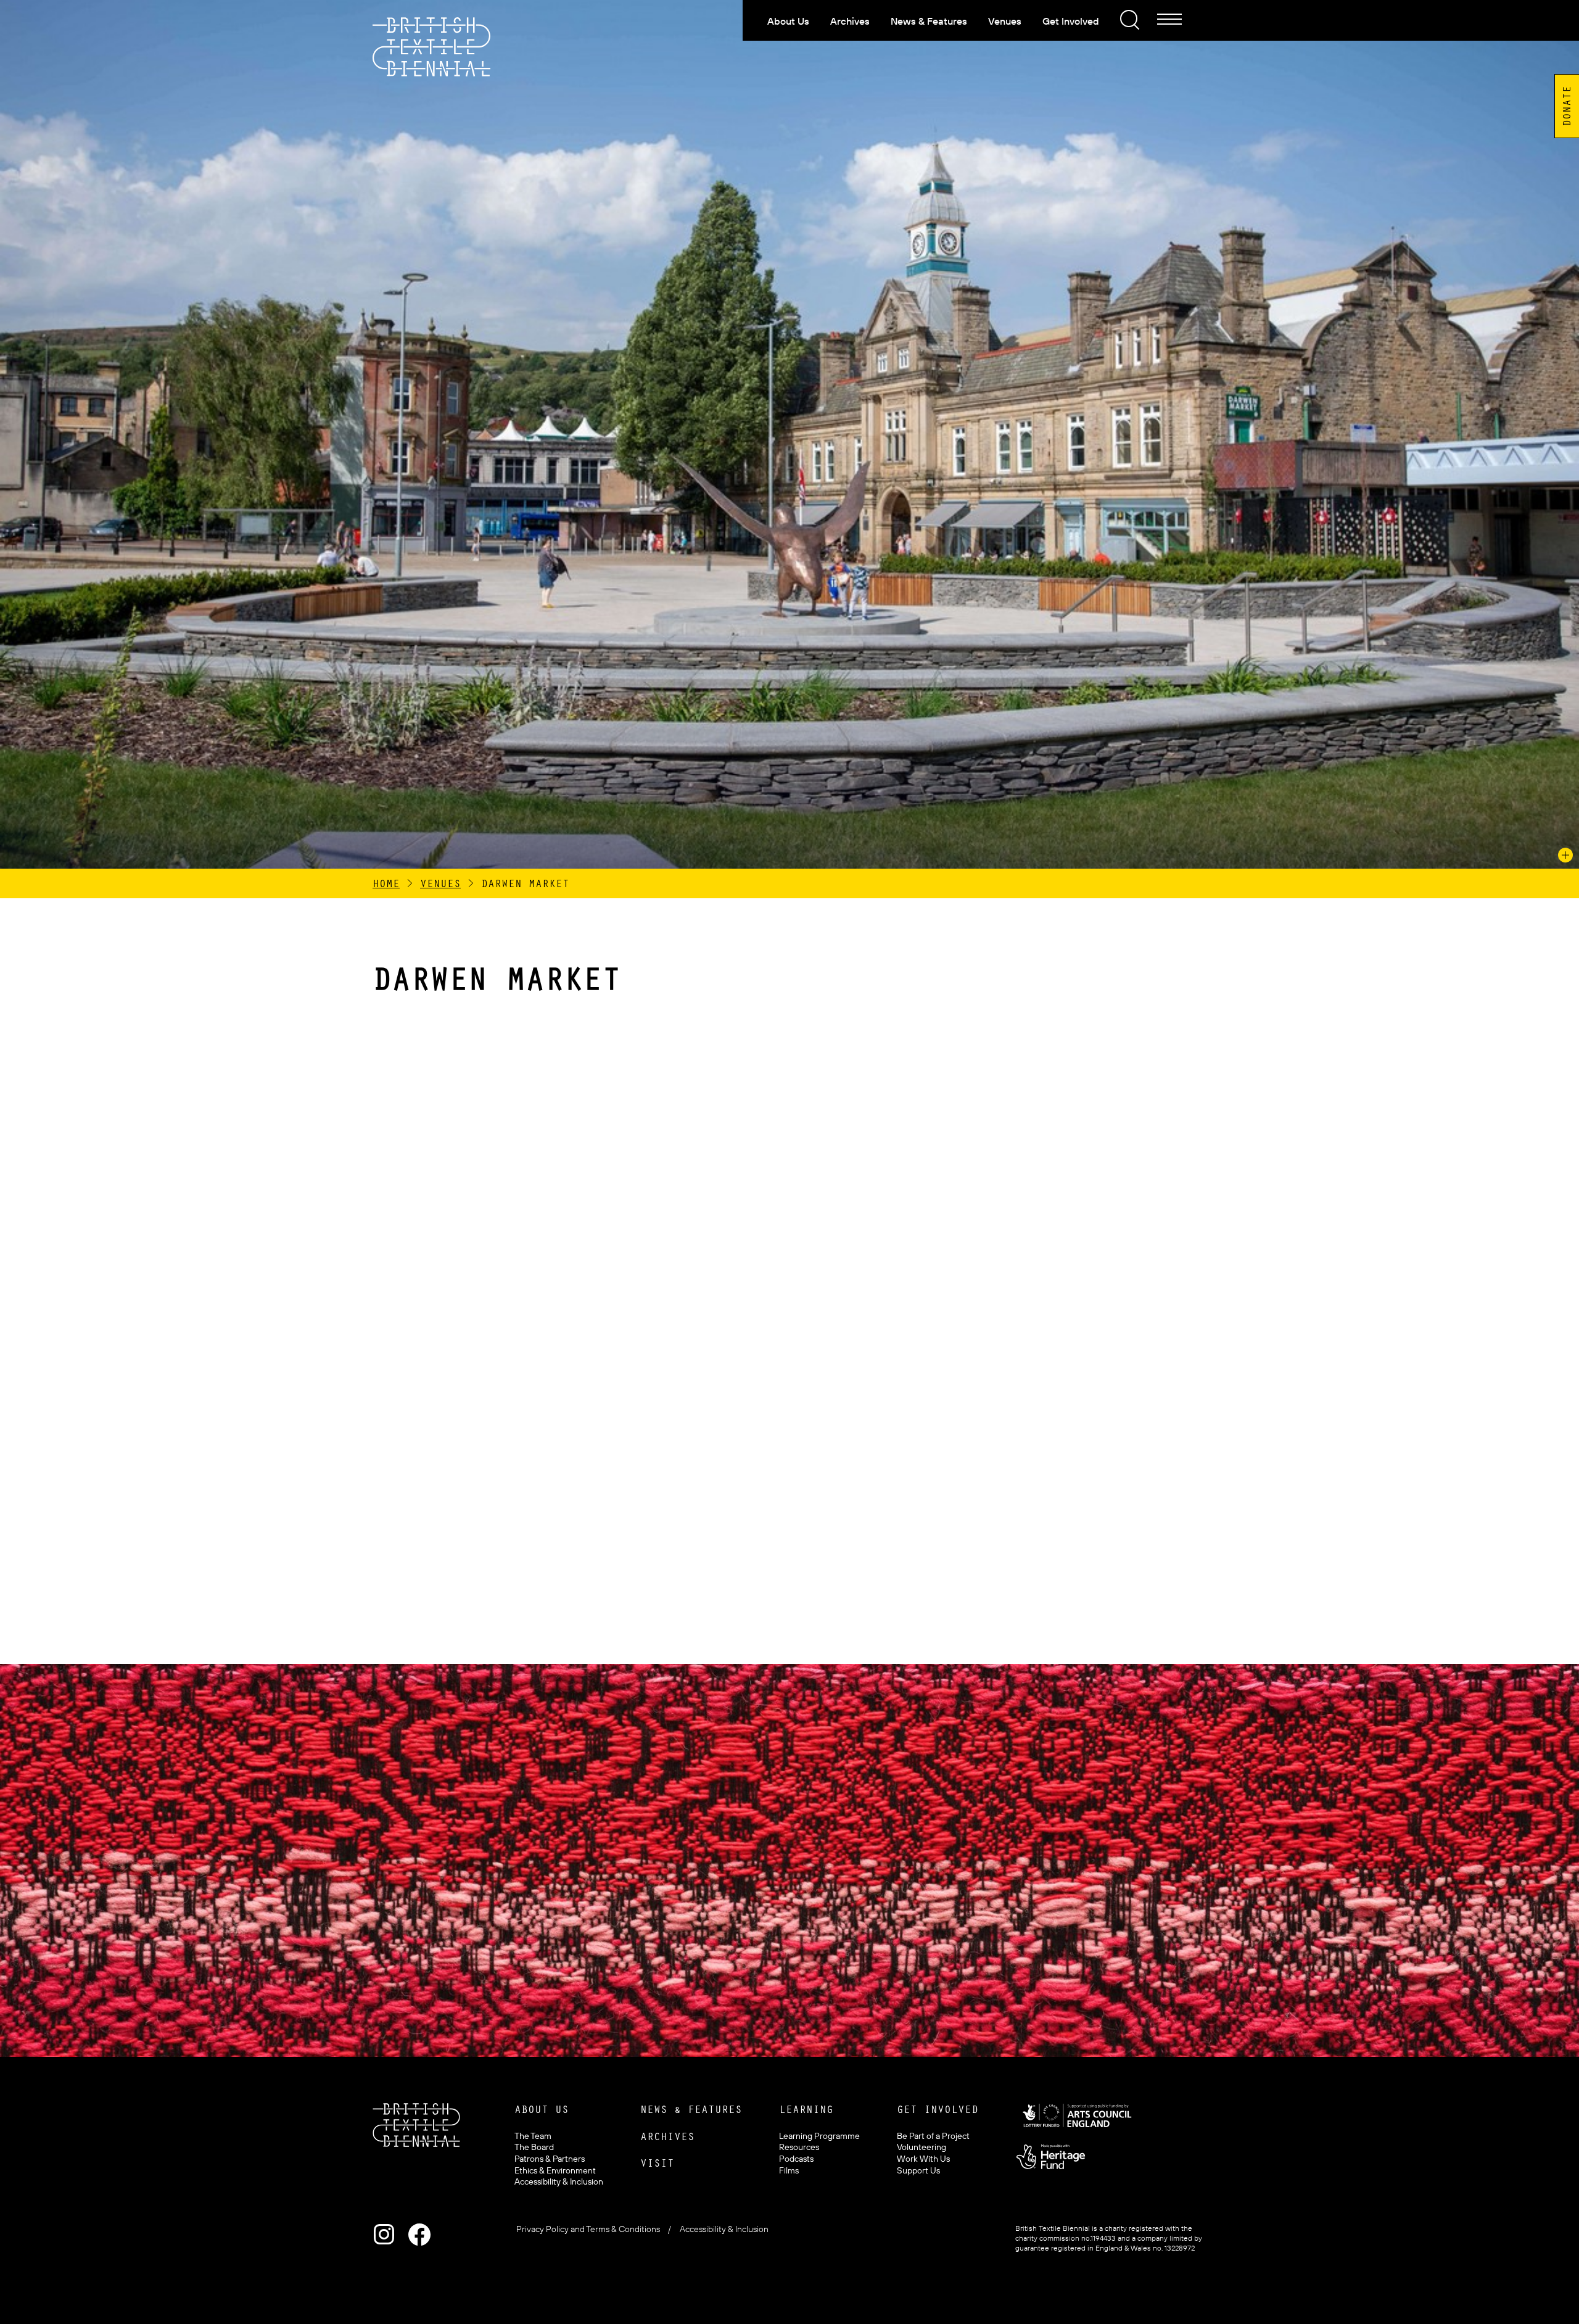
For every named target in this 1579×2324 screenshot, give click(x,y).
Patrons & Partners (550, 2159)
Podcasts (796, 2159)
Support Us (918, 2170)
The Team (533, 2136)
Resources (799, 2147)
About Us (788, 21)
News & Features (929, 21)
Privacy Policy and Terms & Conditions (588, 2229)
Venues (1005, 21)
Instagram (384, 2235)
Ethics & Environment (555, 2170)
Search (1128, 18)
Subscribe (771, 1935)
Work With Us (923, 2159)
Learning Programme (819, 2136)
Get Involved (1071, 21)
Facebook (419, 2235)
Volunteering (921, 2147)
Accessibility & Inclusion (559, 2181)
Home (386, 883)
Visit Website (501, 1555)
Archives (850, 21)
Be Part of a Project (933, 2136)
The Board (534, 2147)
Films (789, 2170)
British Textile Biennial (432, 47)
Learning (806, 2109)
